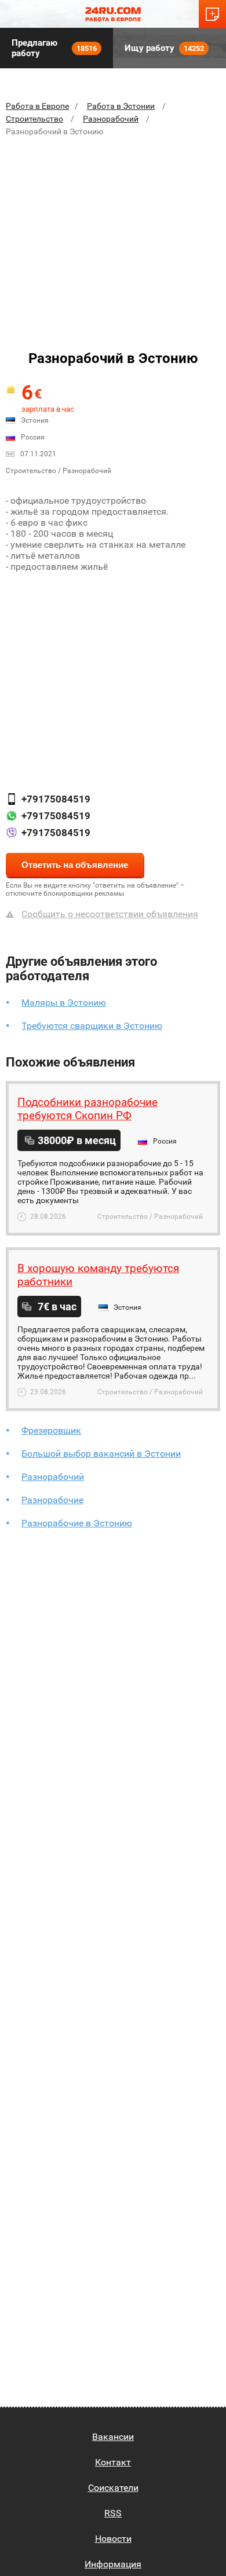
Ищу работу (164, 48)
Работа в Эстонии (121, 106)
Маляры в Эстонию (64, 1003)
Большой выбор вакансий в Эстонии (101, 1454)
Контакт (113, 2462)
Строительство (34, 119)
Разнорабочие (52, 1500)
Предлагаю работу (54, 48)
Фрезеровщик (51, 1430)
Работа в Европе (37, 106)
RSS (113, 2513)
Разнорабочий (111, 119)
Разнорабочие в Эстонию (77, 1523)
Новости (113, 2539)
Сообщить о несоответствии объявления (110, 914)
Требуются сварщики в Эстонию (92, 1026)
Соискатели (113, 2488)
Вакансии (113, 2437)
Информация (113, 2564)
